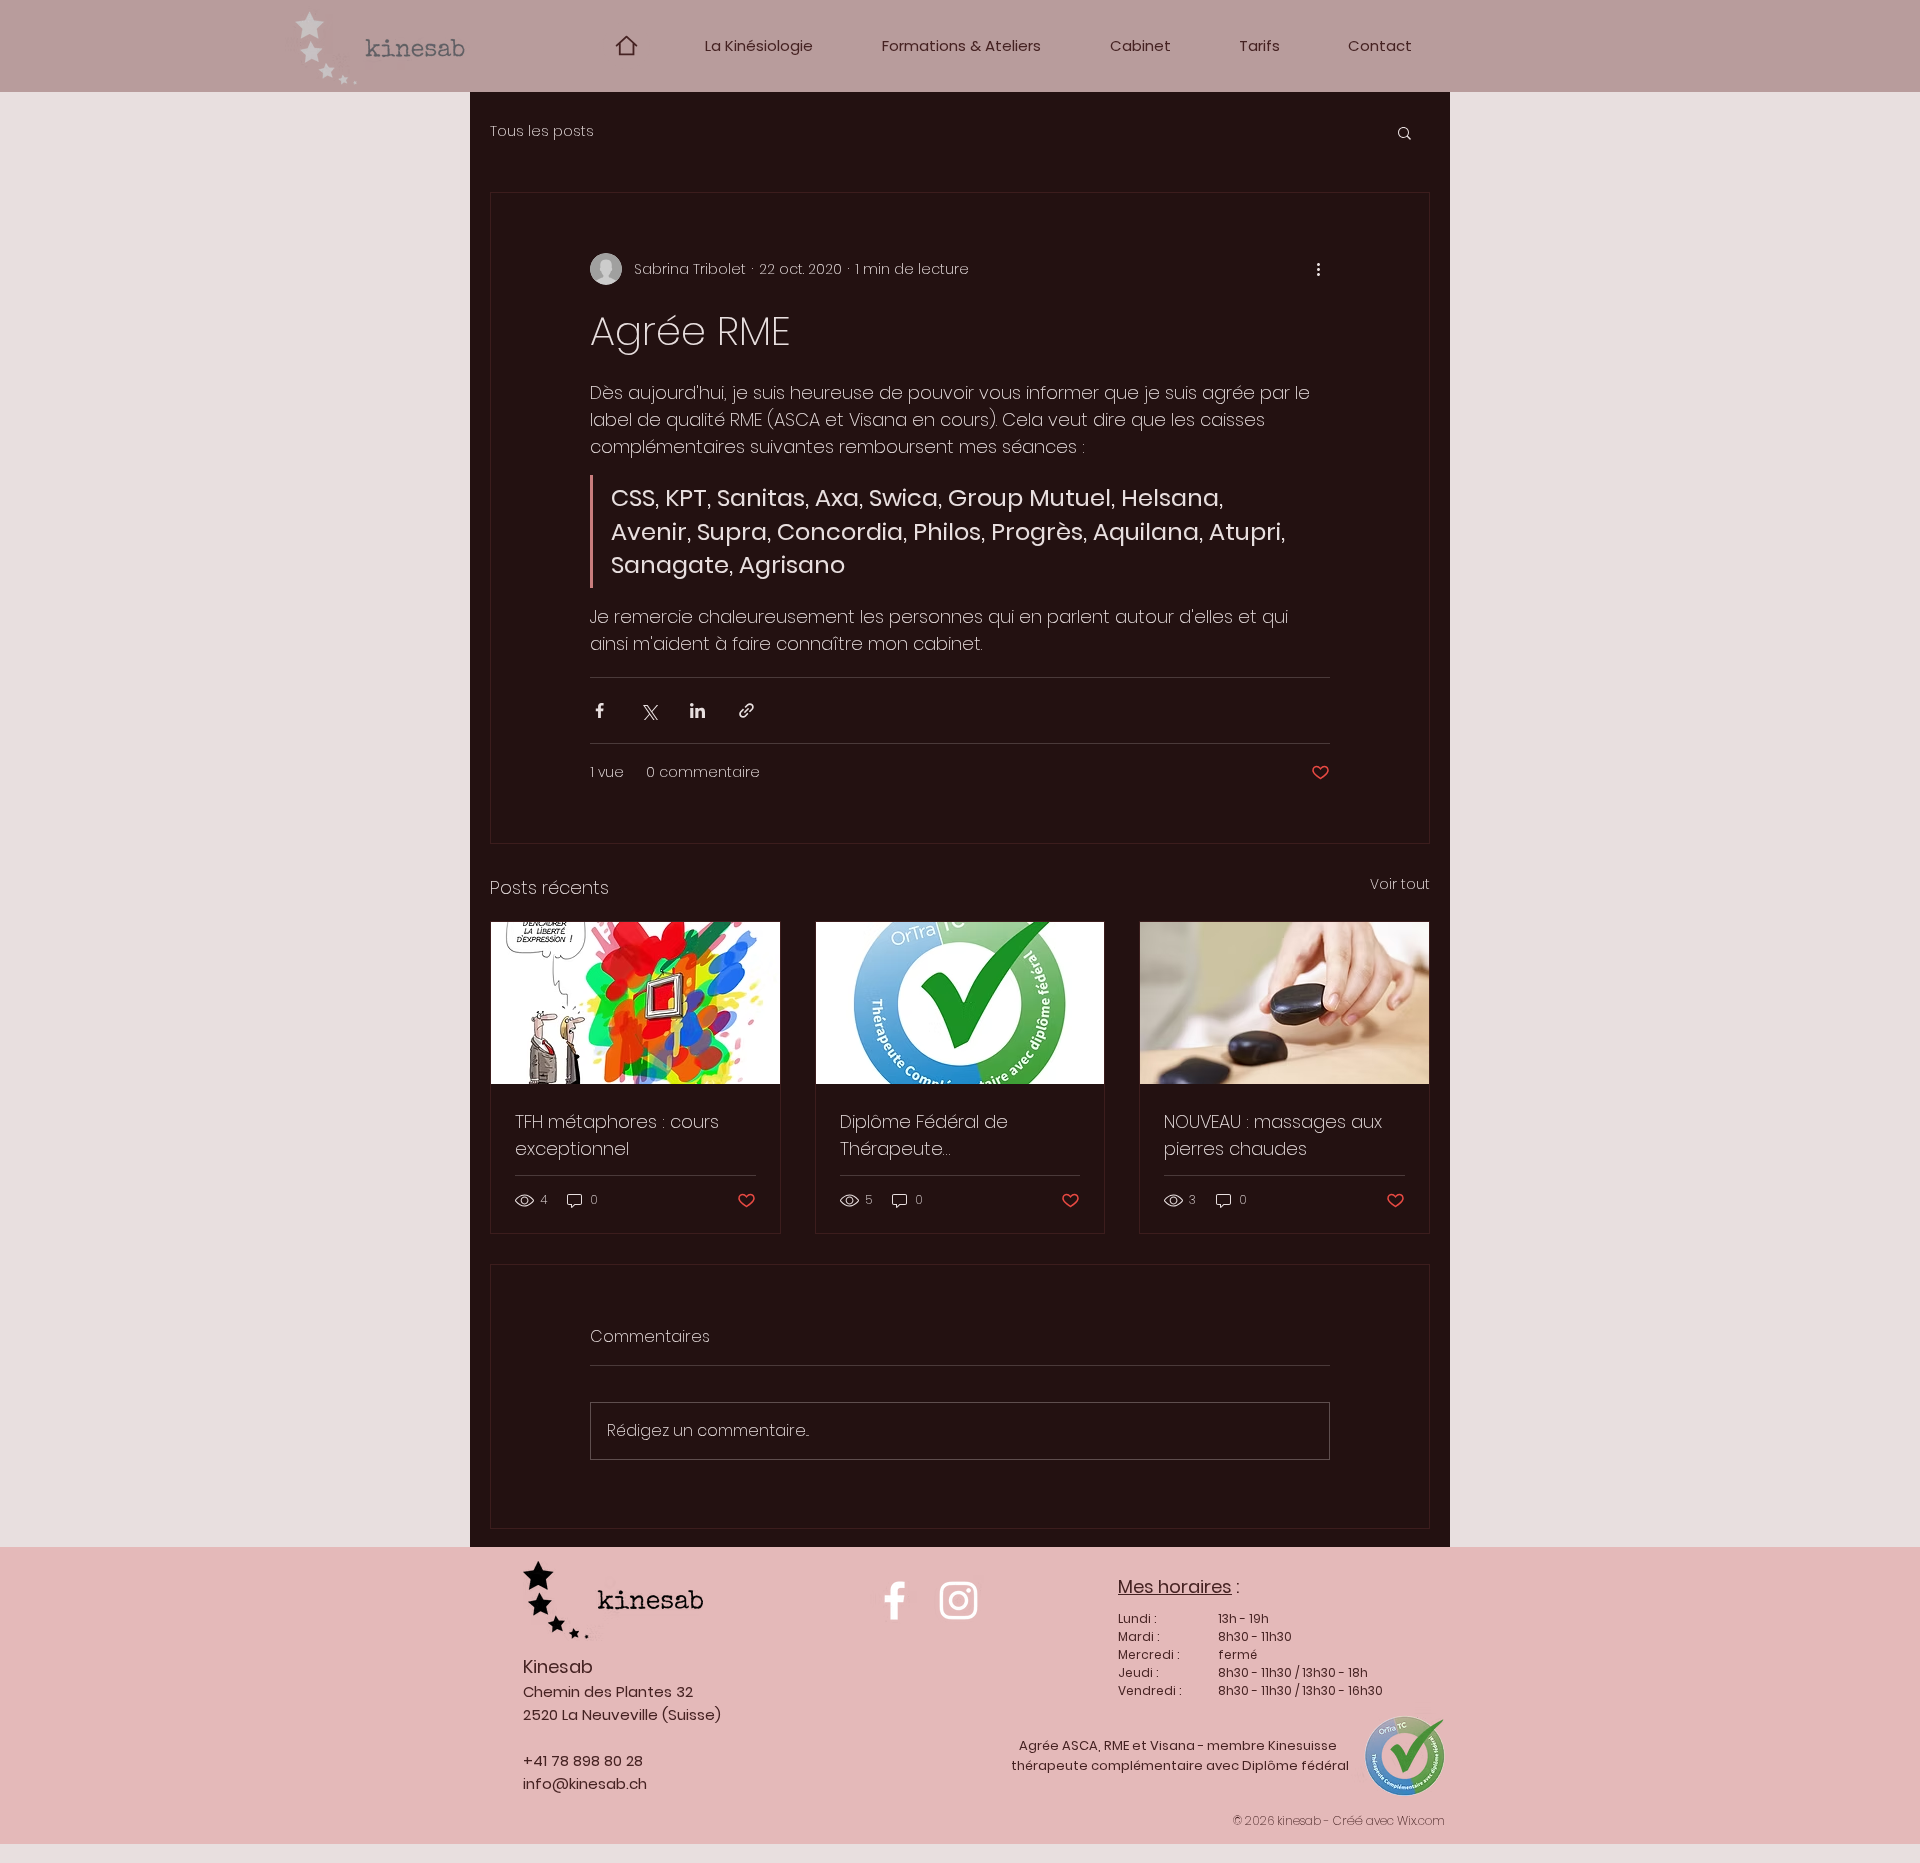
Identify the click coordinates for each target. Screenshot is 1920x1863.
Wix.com (1421, 1820)
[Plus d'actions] (1318, 269)
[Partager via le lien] (746, 710)
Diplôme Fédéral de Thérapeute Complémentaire (924, 1135)
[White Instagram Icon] (958, 1600)
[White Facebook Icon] (894, 1600)
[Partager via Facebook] (599, 710)
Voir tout (1400, 884)
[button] (1404, 132)
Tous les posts (542, 131)
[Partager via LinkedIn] (697, 710)
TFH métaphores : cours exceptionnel (617, 1135)
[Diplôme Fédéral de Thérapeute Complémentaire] (960, 1003)
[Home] (626, 45)
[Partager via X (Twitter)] (648, 710)
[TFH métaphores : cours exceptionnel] (635, 1003)
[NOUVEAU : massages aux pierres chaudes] (1284, 1003)
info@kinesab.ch (585, 1783)
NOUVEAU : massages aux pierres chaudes (1273, 1135)
